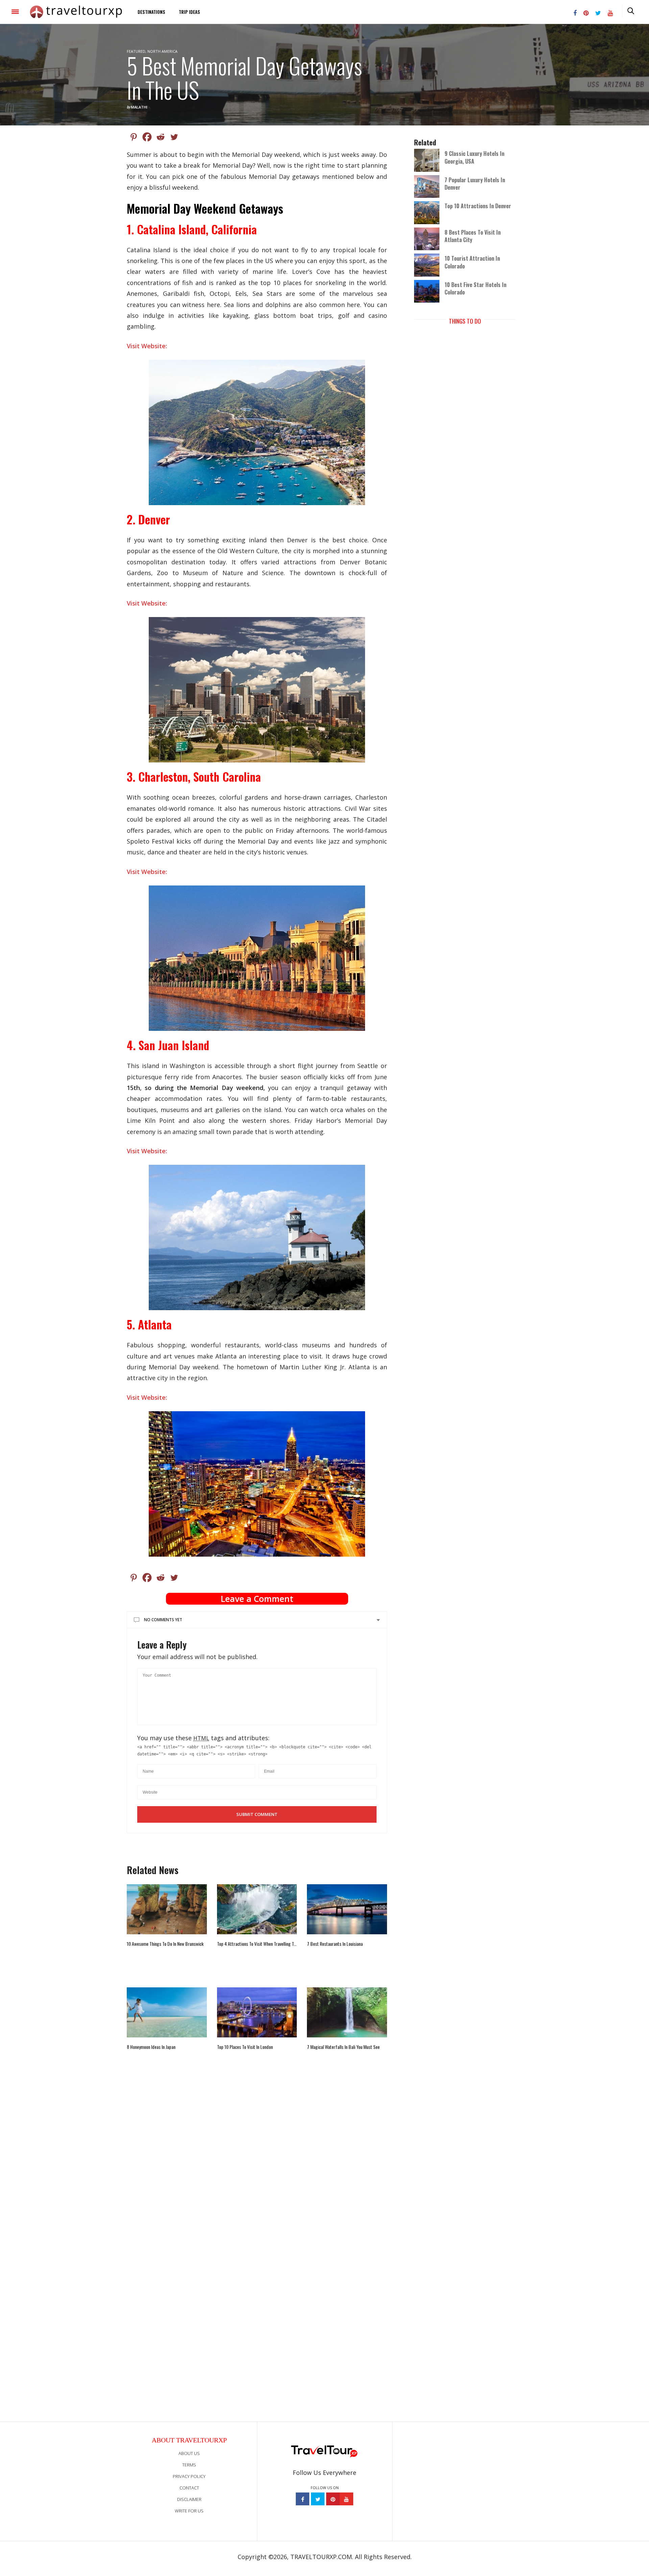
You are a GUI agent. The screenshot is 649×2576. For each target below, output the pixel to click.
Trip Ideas (189, 12)
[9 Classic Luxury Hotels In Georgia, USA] (429, 160)
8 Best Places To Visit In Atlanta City (473, 236)
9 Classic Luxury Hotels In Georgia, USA (474, 157)
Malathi (139, 107)
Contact (189, 2488)
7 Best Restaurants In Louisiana (335, 1944)
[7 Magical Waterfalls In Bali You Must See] (347, 2012)
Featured (136, 51)
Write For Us (189, 2511)
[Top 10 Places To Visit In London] (257, 2012)
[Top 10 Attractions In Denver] (429, 212)
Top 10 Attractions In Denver (478, 206)
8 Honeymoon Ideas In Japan (151, 2047)
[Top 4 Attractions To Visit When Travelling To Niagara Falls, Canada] (257, 1909)
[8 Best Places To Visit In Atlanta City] (429, 238)
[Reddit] (161, 137)
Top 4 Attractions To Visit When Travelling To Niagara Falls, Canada (257, 1944)
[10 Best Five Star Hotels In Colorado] (429, 291)
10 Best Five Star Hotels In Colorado (475, 288)
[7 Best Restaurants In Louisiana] (347, 1909)
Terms (189, 2465)
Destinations (151, 12)
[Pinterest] (134, 137)
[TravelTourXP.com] (76, 12)
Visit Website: (147, 346)
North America (162, 51)
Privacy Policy (189, 2476)
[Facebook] (147, 137)
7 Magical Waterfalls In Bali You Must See (343, 2047)
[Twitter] (174, 137)
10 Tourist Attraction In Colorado (472, 262)
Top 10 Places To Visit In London (245, 2047)
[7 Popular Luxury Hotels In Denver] (429, 186)
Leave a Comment (257, 1599)
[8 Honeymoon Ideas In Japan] (167, 2012)
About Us (189, 2453)
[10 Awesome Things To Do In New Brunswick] (167, 1909)
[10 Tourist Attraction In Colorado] (429, 265)
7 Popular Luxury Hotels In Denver (475, 184)
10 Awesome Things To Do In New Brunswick (165, 1944)
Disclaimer (189, 2499)
